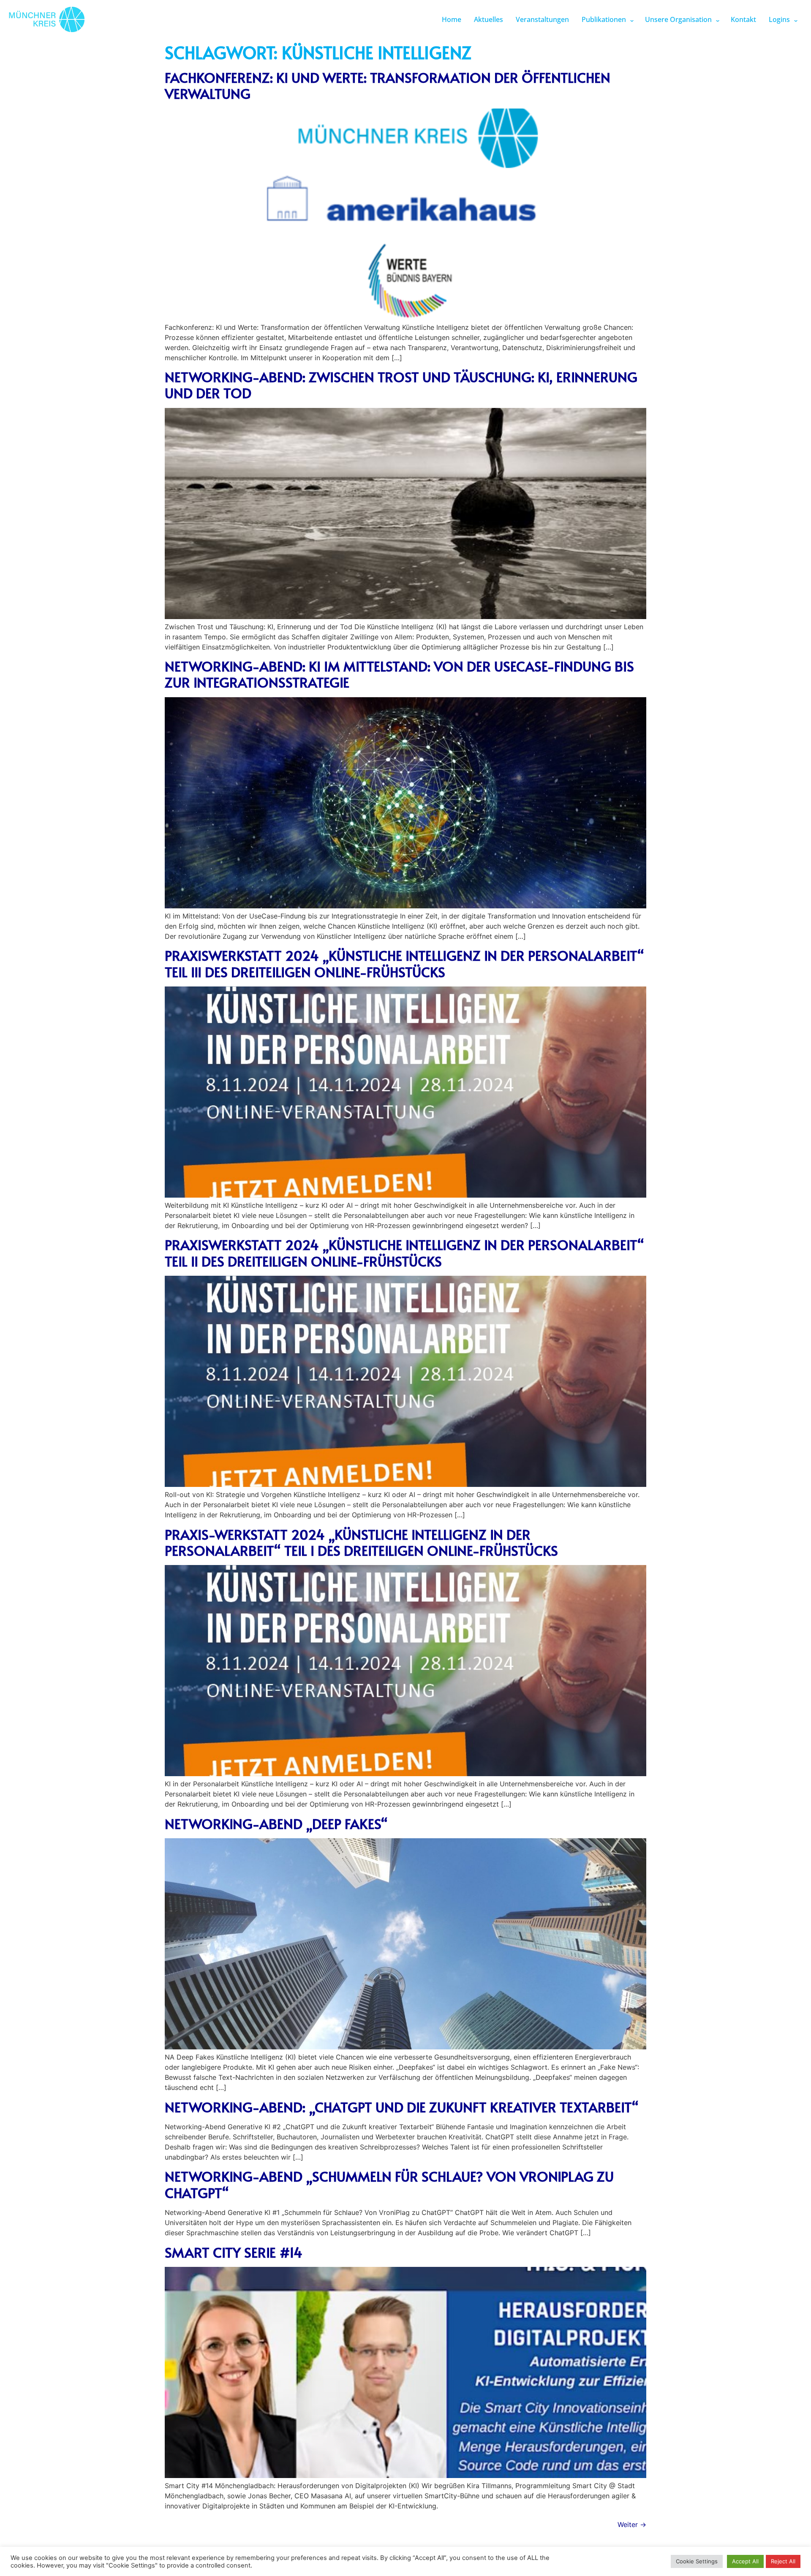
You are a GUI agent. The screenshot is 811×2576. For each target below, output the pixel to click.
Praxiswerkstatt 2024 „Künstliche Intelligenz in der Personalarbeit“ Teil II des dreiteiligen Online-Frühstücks (404, 1253)
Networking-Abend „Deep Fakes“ (276, 1823)
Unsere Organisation (678, 19)
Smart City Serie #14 (234, 2252)
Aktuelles (489, 19)
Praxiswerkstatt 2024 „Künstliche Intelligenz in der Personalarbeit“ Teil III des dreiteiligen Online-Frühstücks (404, 963)
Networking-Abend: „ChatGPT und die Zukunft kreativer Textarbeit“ (402, 2107)
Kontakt (743, 19)
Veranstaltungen (542, 19)
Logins (779, 19)
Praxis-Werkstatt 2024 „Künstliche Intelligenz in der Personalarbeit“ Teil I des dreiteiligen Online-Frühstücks (361, 1542)
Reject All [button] (783, 2561)
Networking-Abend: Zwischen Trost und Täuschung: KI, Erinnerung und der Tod (401, 385)
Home (452, 19)
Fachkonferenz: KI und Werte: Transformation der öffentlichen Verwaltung (388, 85)
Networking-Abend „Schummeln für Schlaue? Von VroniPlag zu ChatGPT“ (389, 2184)
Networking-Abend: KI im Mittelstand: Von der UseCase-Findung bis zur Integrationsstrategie (399, 674)
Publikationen (604, 19)
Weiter (632, 2524)
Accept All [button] (745, 2561)
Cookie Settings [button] (697, 2561)
